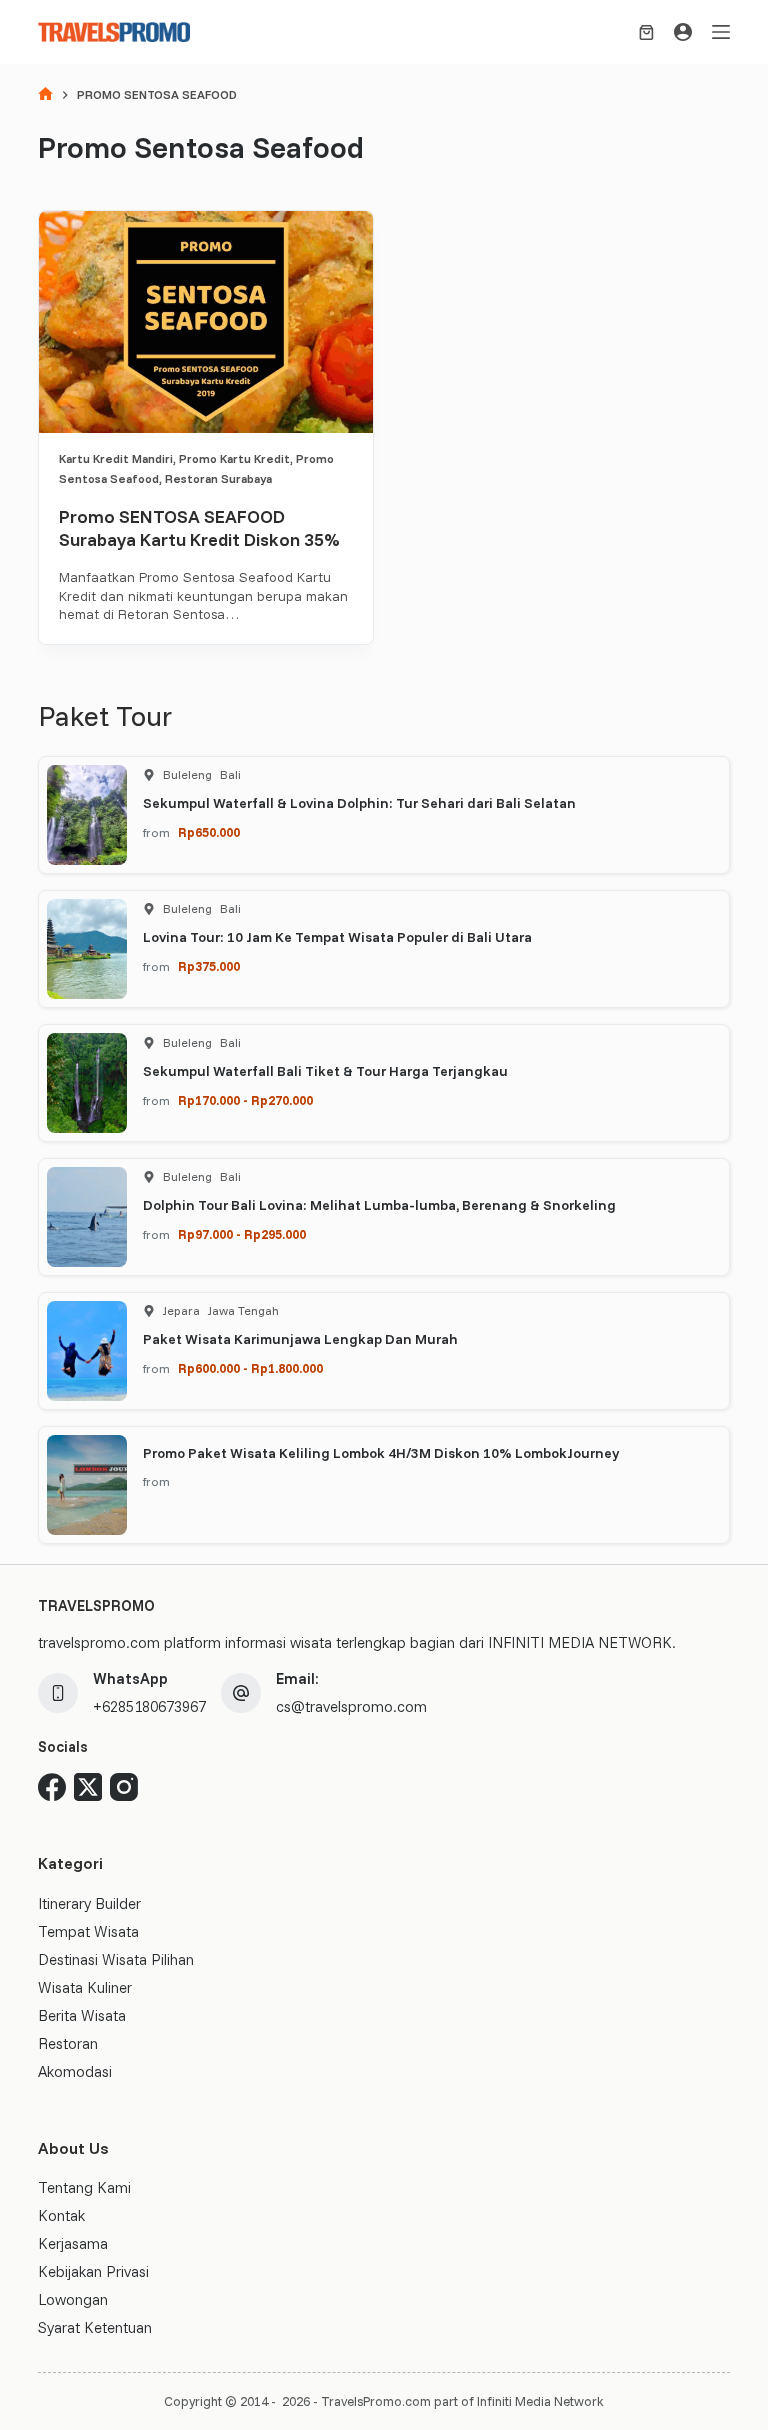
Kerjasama (73, 2243)
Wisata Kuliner (85, 1987)
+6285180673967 (149, 1706)
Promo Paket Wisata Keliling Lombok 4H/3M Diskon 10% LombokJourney (381, 1453)
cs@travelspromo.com (351, 1706)
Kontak (61, 2215)
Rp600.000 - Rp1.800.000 (250, 1368)
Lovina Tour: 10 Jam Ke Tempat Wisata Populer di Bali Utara (337, 937)
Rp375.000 (209, 966)
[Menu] (721, 32)
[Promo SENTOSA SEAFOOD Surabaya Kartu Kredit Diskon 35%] (206, 322)
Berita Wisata (82, 2015)
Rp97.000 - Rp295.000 (242, 1234)
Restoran (68, 2043)
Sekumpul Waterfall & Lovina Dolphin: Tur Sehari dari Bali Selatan (359, 803)
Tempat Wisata (88, 1931)
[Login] (683, 32)
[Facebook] (52, 1787)
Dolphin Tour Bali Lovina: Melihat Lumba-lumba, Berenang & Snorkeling (379, 1205)
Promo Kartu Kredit (234, 458)
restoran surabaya (218, 478)
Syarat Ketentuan (95, 2327)
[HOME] (45, 95)
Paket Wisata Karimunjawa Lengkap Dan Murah (300, 1339)
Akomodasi (75, 2071)
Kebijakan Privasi (93, 2271)
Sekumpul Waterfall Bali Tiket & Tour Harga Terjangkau (325, 1071)
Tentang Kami (84, 2187)
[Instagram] (124, 1787)
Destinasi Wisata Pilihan (116, 1959)
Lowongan (73, 2299)
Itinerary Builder (89, 1903)
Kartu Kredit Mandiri (116, 458)
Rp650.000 (209, 832)
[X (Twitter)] (88, 1787)
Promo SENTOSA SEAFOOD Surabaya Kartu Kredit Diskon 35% (199, 528)
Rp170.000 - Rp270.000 (245, 1100)
